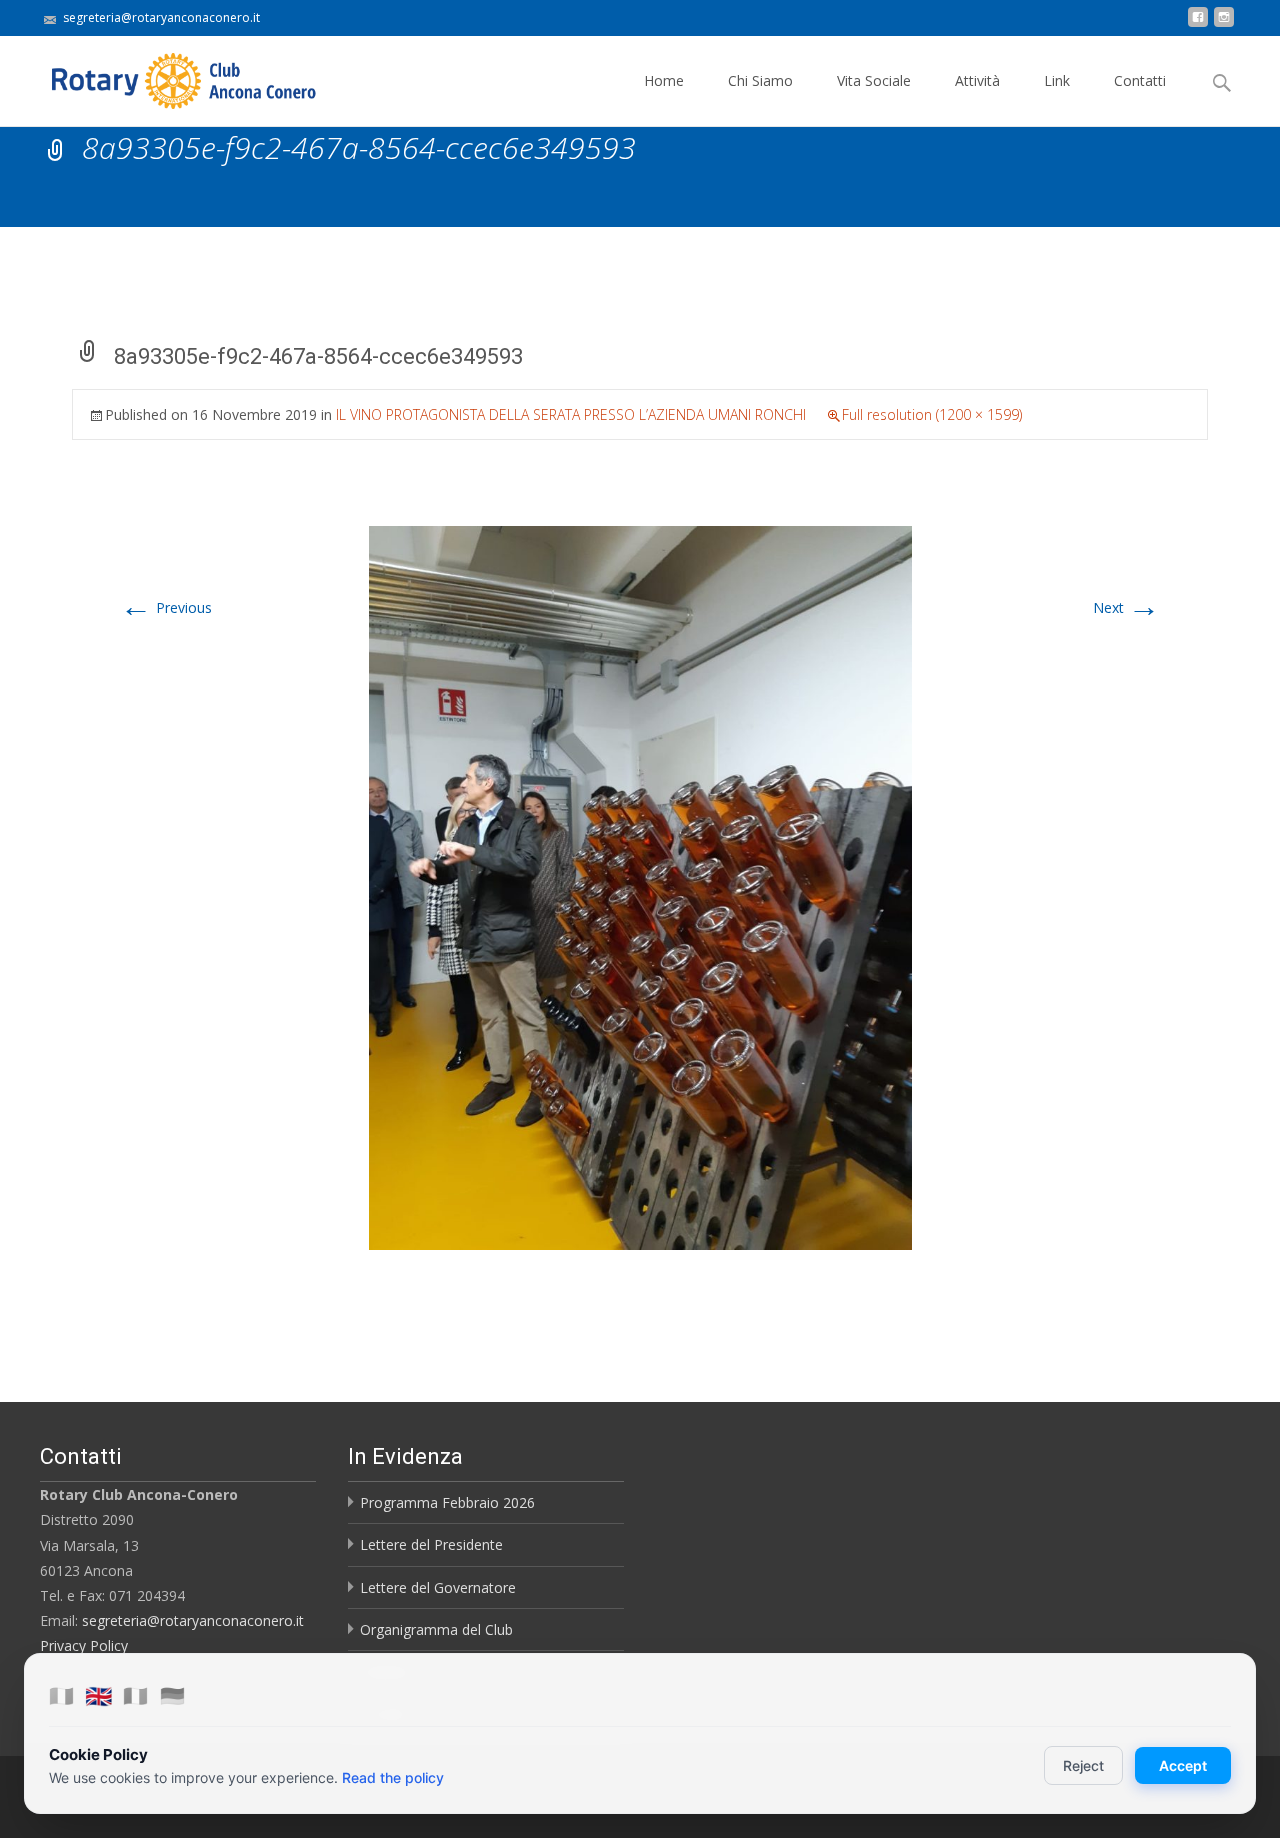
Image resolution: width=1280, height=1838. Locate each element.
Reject (1083, 1765)
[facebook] (1198, 24)
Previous (166, 607)
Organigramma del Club (436, 1629)
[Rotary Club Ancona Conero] (164, 76)
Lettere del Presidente (431, 1544)
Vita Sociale (874, 80)
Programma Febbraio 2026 (447, 1502)
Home (664, 80)
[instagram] (1224, 24)
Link (1057, 80)
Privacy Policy (84, 1645)
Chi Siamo (760, 80)
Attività (977, 80)
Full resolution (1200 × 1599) (932, 414)
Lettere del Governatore (438, 1587)
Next (1126, 607)
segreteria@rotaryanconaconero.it (193, 1620)
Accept (1183, 1765)
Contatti (1140, 80)
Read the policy (393, 1777)
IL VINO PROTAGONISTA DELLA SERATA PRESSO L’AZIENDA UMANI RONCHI (571, 414)
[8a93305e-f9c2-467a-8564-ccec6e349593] (640, 886)
